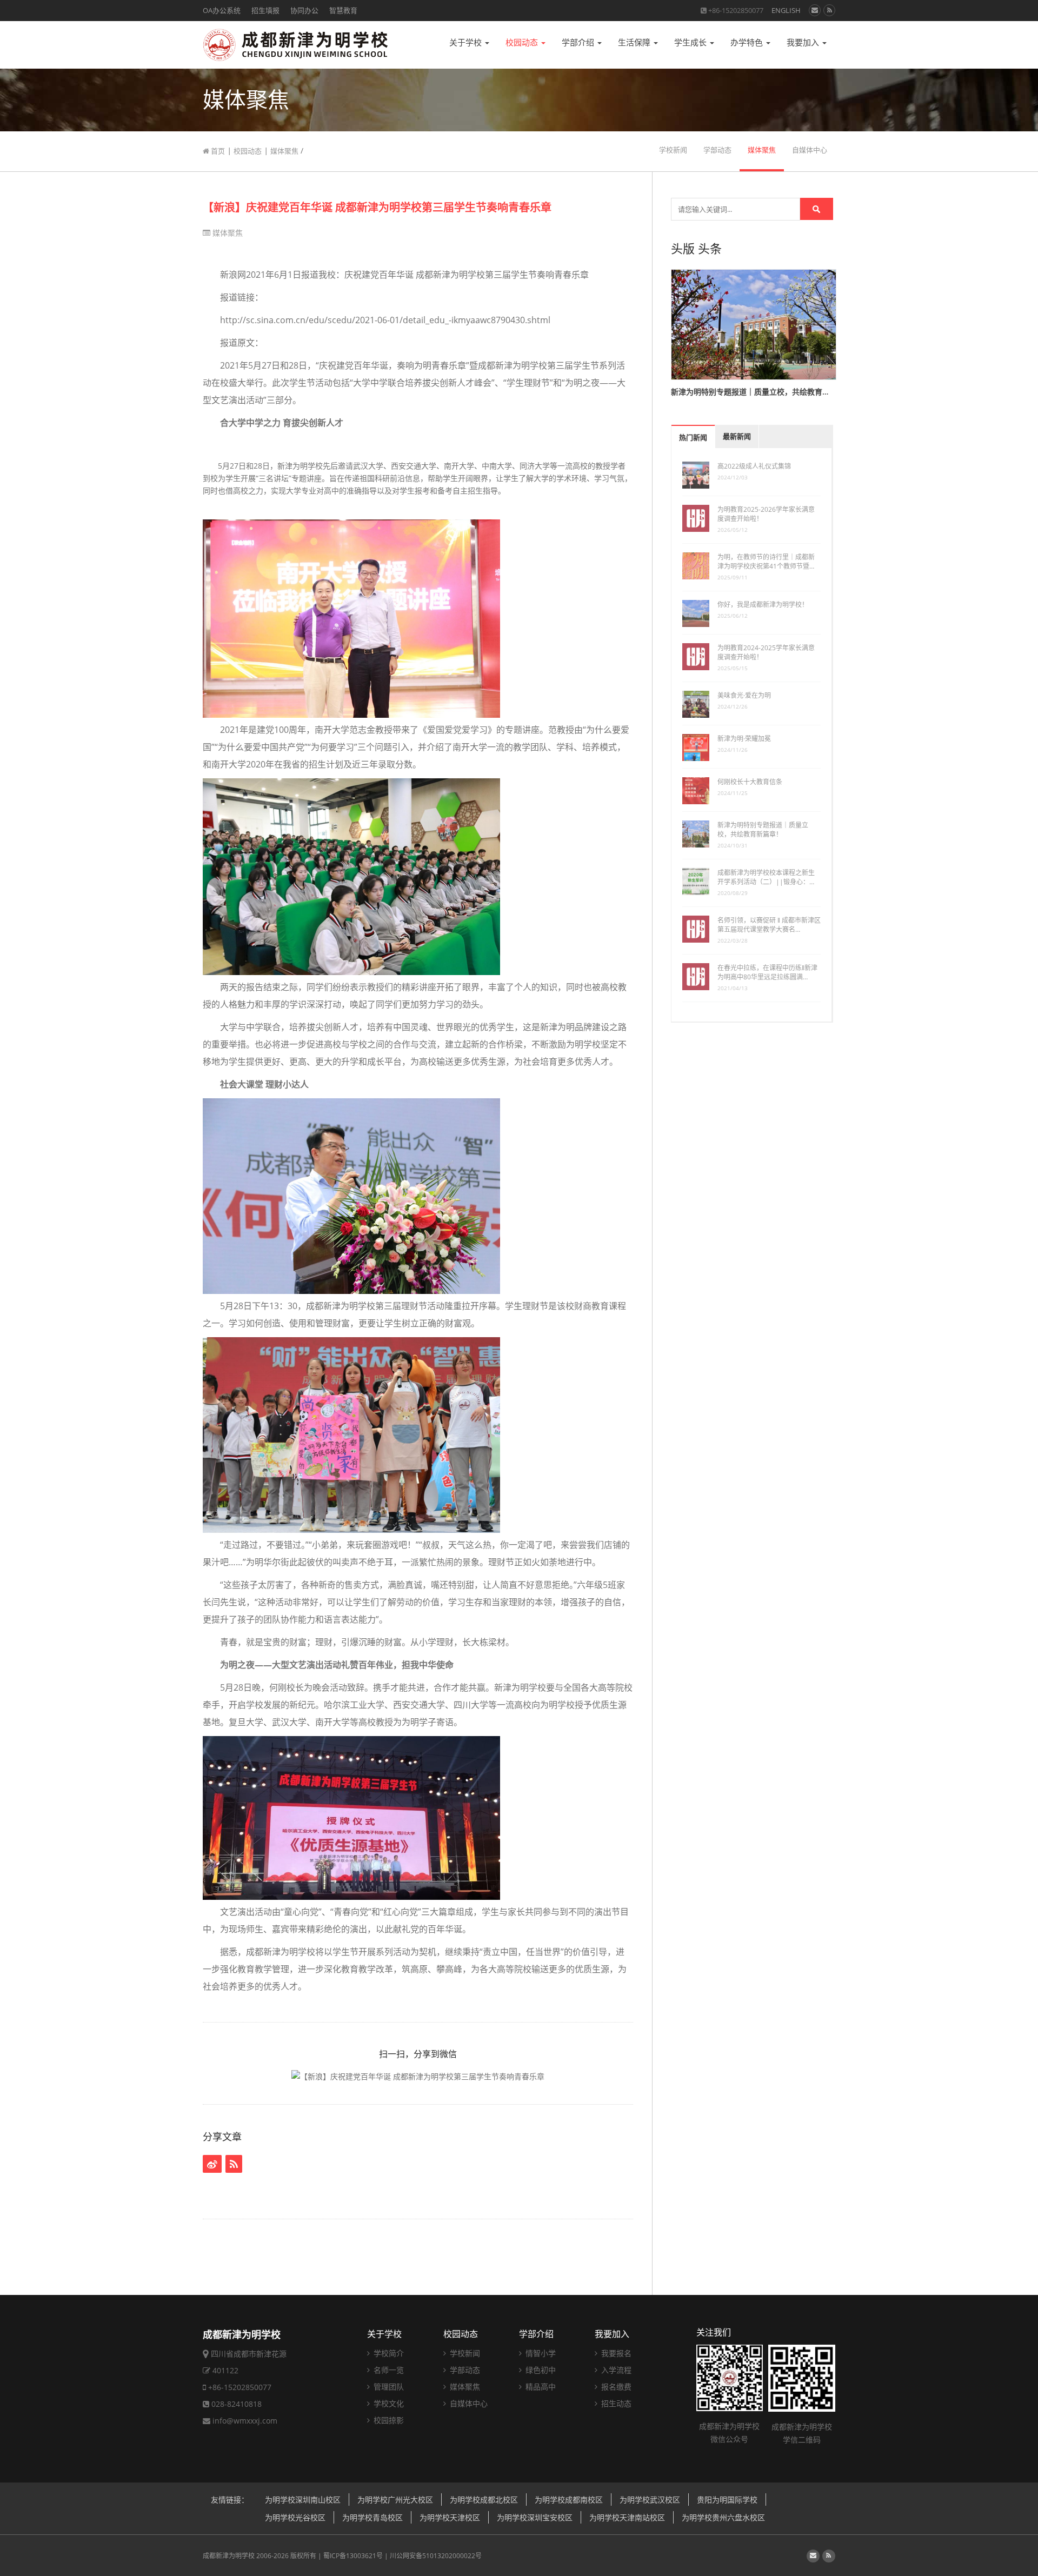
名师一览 (388, 2370)
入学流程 (615, 2370)
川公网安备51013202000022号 (436, 2556)
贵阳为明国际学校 (727, 2500)
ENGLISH (786, 10)
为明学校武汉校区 (650, 2500)
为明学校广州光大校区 (395, 2500)
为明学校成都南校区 (569, 2500)
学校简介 (388, 2353)
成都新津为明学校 (229, 2556)
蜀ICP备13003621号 (353, 2556)
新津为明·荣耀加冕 (744, 739)
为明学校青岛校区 (372, 2517)
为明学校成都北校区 (484, 2500)
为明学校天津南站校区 (627, 2517)
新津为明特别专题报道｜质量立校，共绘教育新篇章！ (763, 830)
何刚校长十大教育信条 (750, 782)
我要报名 (615, 2353)
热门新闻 (693, 438)
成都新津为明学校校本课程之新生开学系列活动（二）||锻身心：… (766, 877)
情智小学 (540, 2353)
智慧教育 (343, 10)
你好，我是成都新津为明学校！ (763, 605)
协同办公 (304, 10)
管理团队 (388, 2387)
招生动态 (615, 2403)
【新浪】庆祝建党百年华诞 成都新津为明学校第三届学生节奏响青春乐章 (377, 207)
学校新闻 (673, 150)
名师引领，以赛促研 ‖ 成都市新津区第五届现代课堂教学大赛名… (769, 925)
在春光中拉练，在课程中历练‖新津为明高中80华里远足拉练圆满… (767, 972)
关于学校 (467, 42)
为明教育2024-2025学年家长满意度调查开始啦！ (766, 652)
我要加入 (804, 42)
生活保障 (635, 42)
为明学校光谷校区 (295, 2517)
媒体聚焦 (284, 151)
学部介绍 (579, 42)
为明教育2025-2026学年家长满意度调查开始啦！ (766, 514)
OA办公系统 (222, 10)
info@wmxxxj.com (245, 2421)
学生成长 (691, 42)
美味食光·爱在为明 (744, 695)
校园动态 (523, 42)
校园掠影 (388, 2420)
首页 (217, 151)
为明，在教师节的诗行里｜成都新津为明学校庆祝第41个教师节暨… (766, 562)
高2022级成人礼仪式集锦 (754, 466)
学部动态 (717, 150)
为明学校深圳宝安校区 (535, 2517)
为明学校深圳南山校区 (303, 2500)
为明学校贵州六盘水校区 (723, 2517)
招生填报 (265, 10)
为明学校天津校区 (450, 2517)
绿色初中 (540, 2370)
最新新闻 (737, 436)
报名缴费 (615, 2387)
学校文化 (388, 2403)
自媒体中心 (810, 150)
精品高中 (540, 2387)
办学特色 (748, 42)
